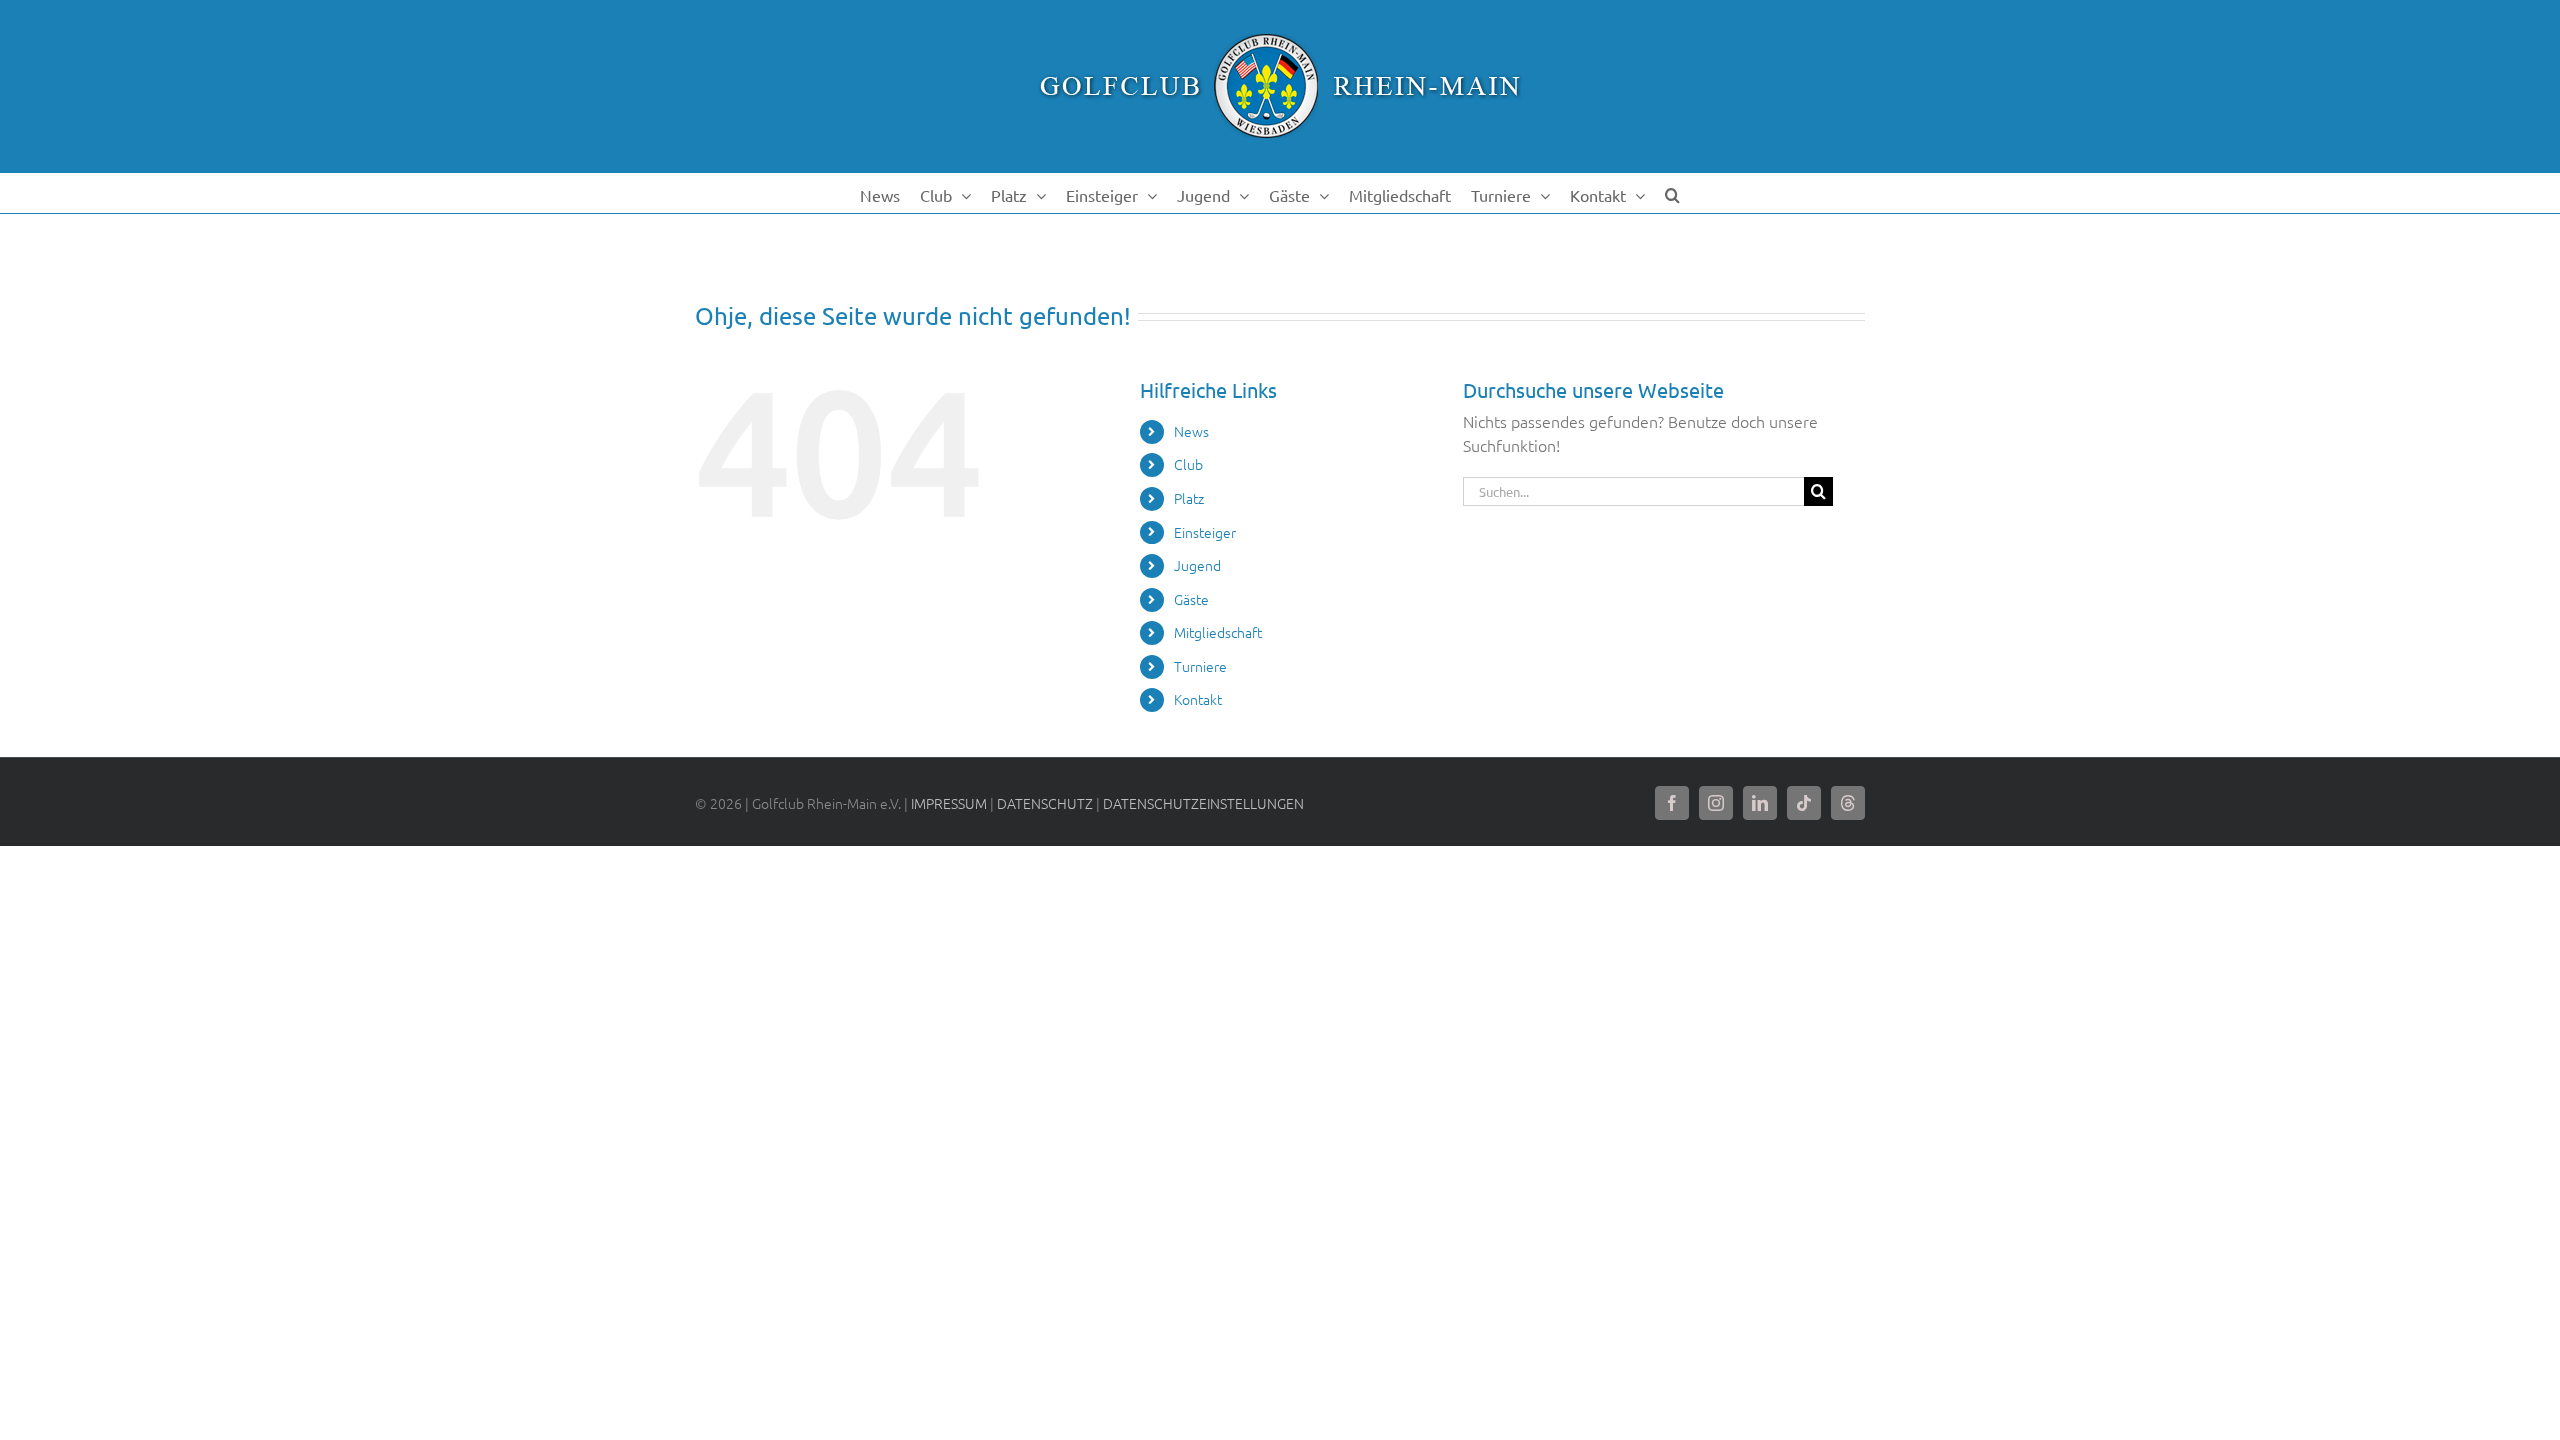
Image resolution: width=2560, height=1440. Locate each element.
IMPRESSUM (949, 803)
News (1191, 431)
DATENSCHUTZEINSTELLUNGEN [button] (1203, 803)
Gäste (1191, 599)
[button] (1672, 193)
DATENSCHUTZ (1045, 803)
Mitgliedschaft (1218, 632)
